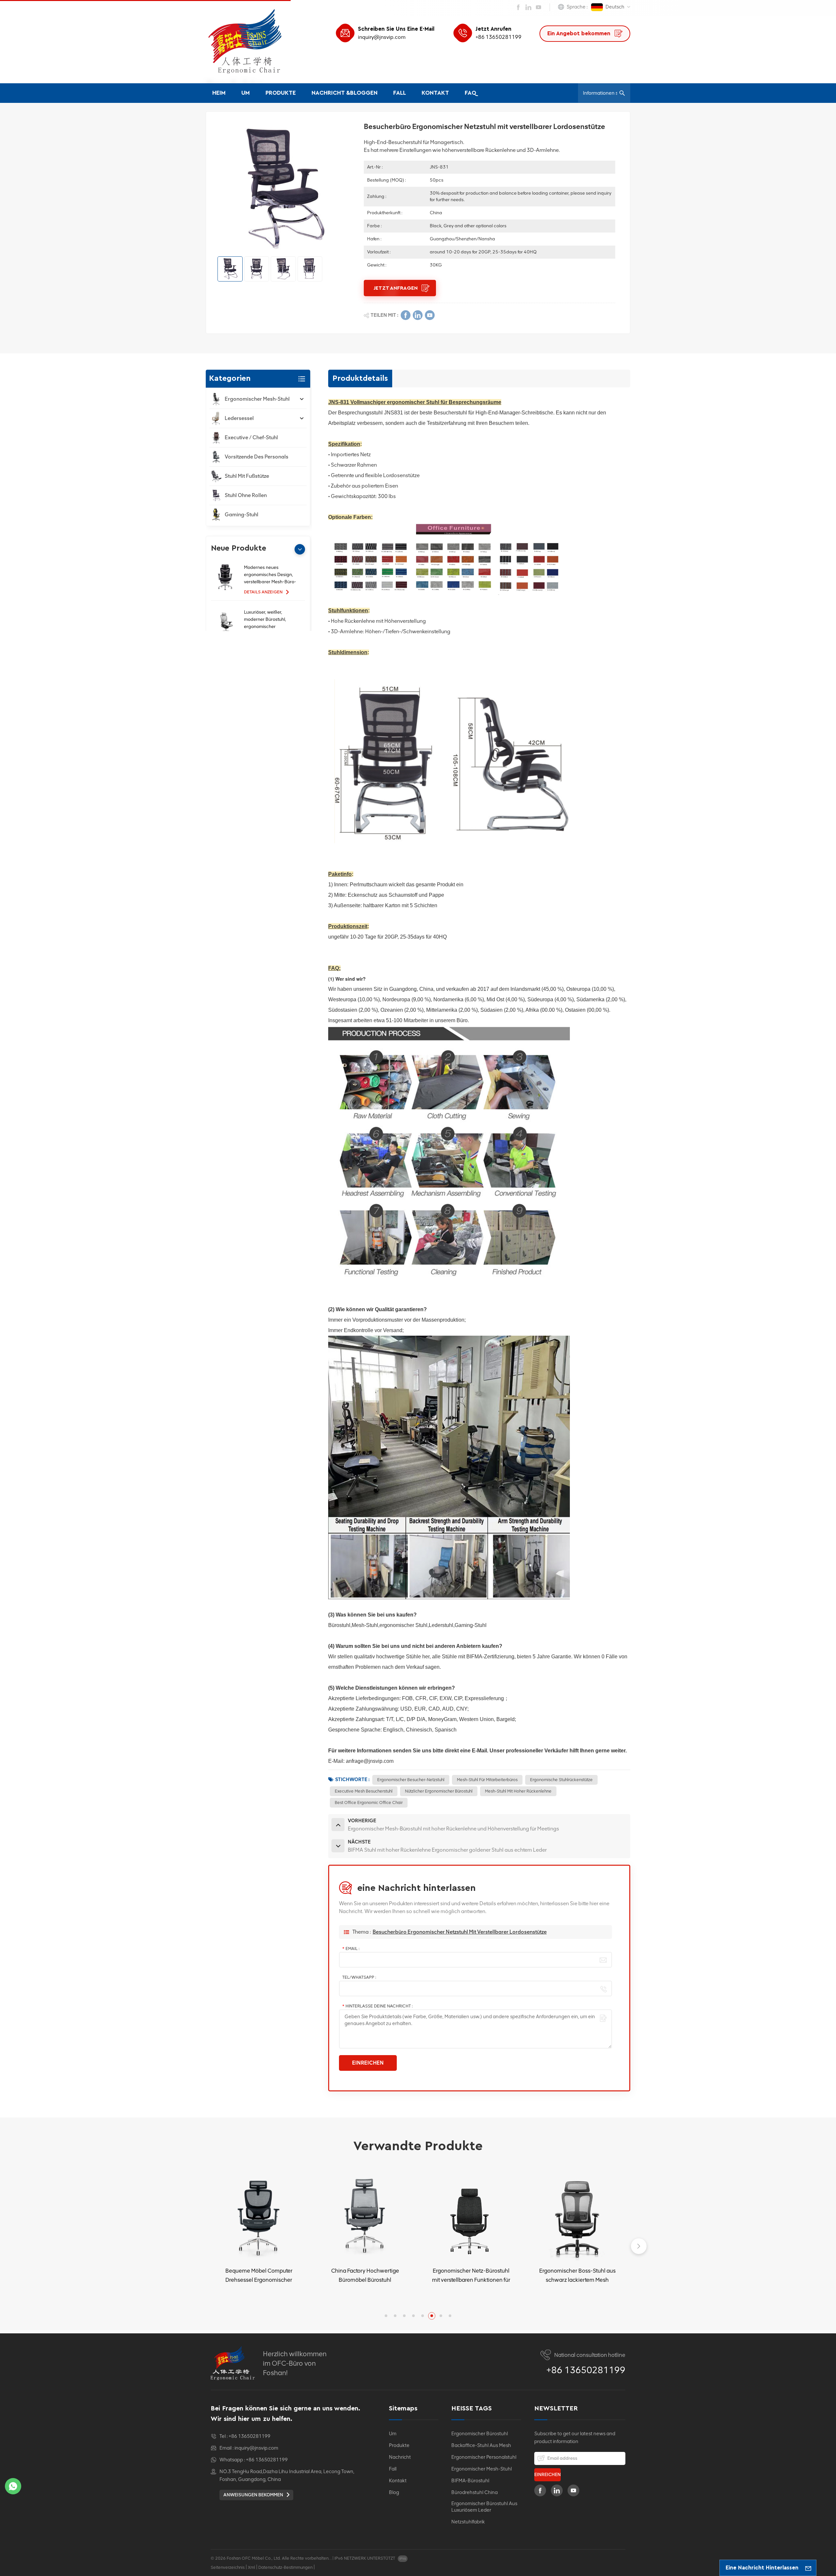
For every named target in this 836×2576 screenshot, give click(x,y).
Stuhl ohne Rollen (246, 495)
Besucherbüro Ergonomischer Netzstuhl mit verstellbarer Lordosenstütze (460, 1932)
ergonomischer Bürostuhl (480, 2434)
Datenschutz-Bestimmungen (285, 2567)
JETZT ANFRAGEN (396, 288)
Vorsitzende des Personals (257, 457)
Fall (400, 93)
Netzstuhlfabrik (468, 2522)
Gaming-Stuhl (241, 515)
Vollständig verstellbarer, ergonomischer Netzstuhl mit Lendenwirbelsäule (577, 2276)
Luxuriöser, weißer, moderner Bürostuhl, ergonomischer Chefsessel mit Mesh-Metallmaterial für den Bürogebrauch (267, 620)
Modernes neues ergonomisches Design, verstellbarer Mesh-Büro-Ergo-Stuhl (270, 575)
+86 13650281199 (498, 37)
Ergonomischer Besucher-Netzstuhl (411, 1780)
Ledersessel (239, 418)
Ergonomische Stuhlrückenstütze (561, 1780)
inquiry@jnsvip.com (382, 37)
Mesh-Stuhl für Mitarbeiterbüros (487, 1780)
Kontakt (435, 93)
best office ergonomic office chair (369, 1803)
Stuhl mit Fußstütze (247, 476)
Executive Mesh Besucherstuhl (364, 1791)
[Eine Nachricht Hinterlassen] (808, 2568)
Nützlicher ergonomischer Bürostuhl (439, 1791)
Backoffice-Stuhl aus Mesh (481, 2445)
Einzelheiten (256, 2297)
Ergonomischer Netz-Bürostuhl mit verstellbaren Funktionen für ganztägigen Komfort (365, 2276)
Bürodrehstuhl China (474, 2492)
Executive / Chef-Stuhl (251, 437)
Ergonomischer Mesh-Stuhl (257, 399)
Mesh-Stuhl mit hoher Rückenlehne (518, 1791)
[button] (300, 549)
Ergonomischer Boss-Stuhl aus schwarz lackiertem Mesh (471, 2275)
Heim (219, 93)
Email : (351, 1948)
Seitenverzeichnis (228, 2567)
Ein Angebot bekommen (580, 33)
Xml (251, 2567)
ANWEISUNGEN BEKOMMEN (254, 2495)
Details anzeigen (264, 592)
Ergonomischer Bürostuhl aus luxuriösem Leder (484, 2507)
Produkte (281, 93)
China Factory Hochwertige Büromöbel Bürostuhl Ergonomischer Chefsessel (259, 2276)
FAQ (471, 93)
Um (246, 93)
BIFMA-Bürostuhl (470, 2481)
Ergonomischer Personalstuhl (484, 2457)
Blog (394, 2492)
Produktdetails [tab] (360, 378)
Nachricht (400, 2457)
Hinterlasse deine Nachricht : (378, 2006)
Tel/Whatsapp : (359, 1977)
